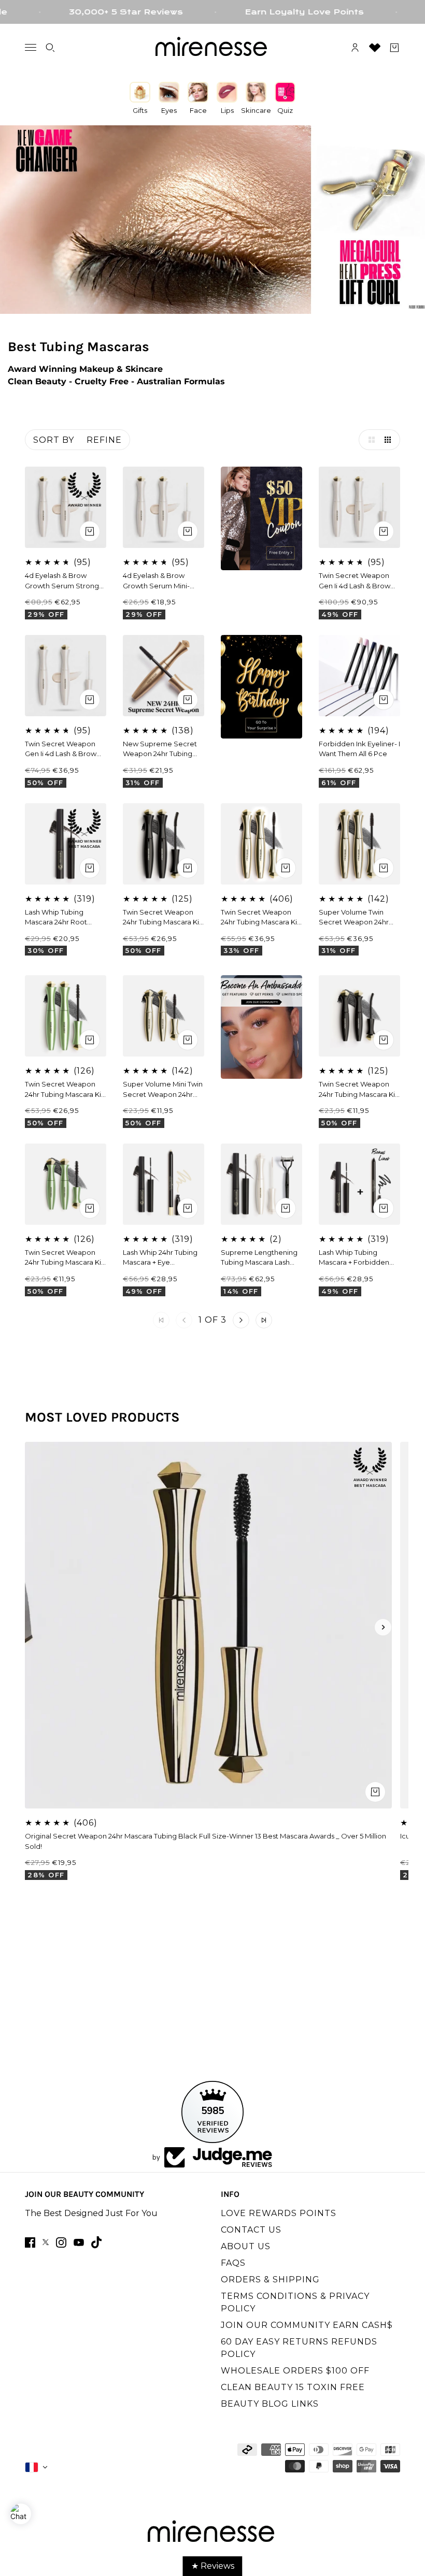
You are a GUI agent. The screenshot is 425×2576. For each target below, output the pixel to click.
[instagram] (61, 2242)
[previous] (42, 1627)
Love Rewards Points (279, 2213)
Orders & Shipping (270, 2280)
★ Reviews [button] (213, 2566)
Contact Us (251, 2230)
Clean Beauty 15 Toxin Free (293, 2387)
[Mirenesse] (212, 48)
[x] (46, 2242)
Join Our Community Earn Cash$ (307, 2325)
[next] (383, 1627)
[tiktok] (96, 2242)
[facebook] (30, 2242)
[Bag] (394, 48)
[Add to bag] (384, 531)
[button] (369, 440)
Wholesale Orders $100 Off (295, 2371)
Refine (104, 440)
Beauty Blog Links (270, 2404)
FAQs (233, 2263)
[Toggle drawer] (31, 47)
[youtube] (79, 2242)
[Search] (50, 48)
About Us (246, 2246)
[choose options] (90, 531)
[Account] (355, 48)
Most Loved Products (102, 1417)
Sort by (54, 440)
